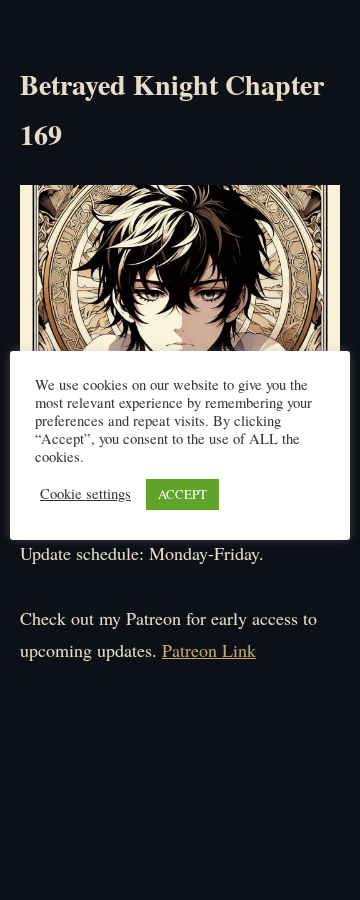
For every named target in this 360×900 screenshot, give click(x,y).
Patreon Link (209, 650)
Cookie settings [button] (85, 494)
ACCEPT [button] (182, 494)
